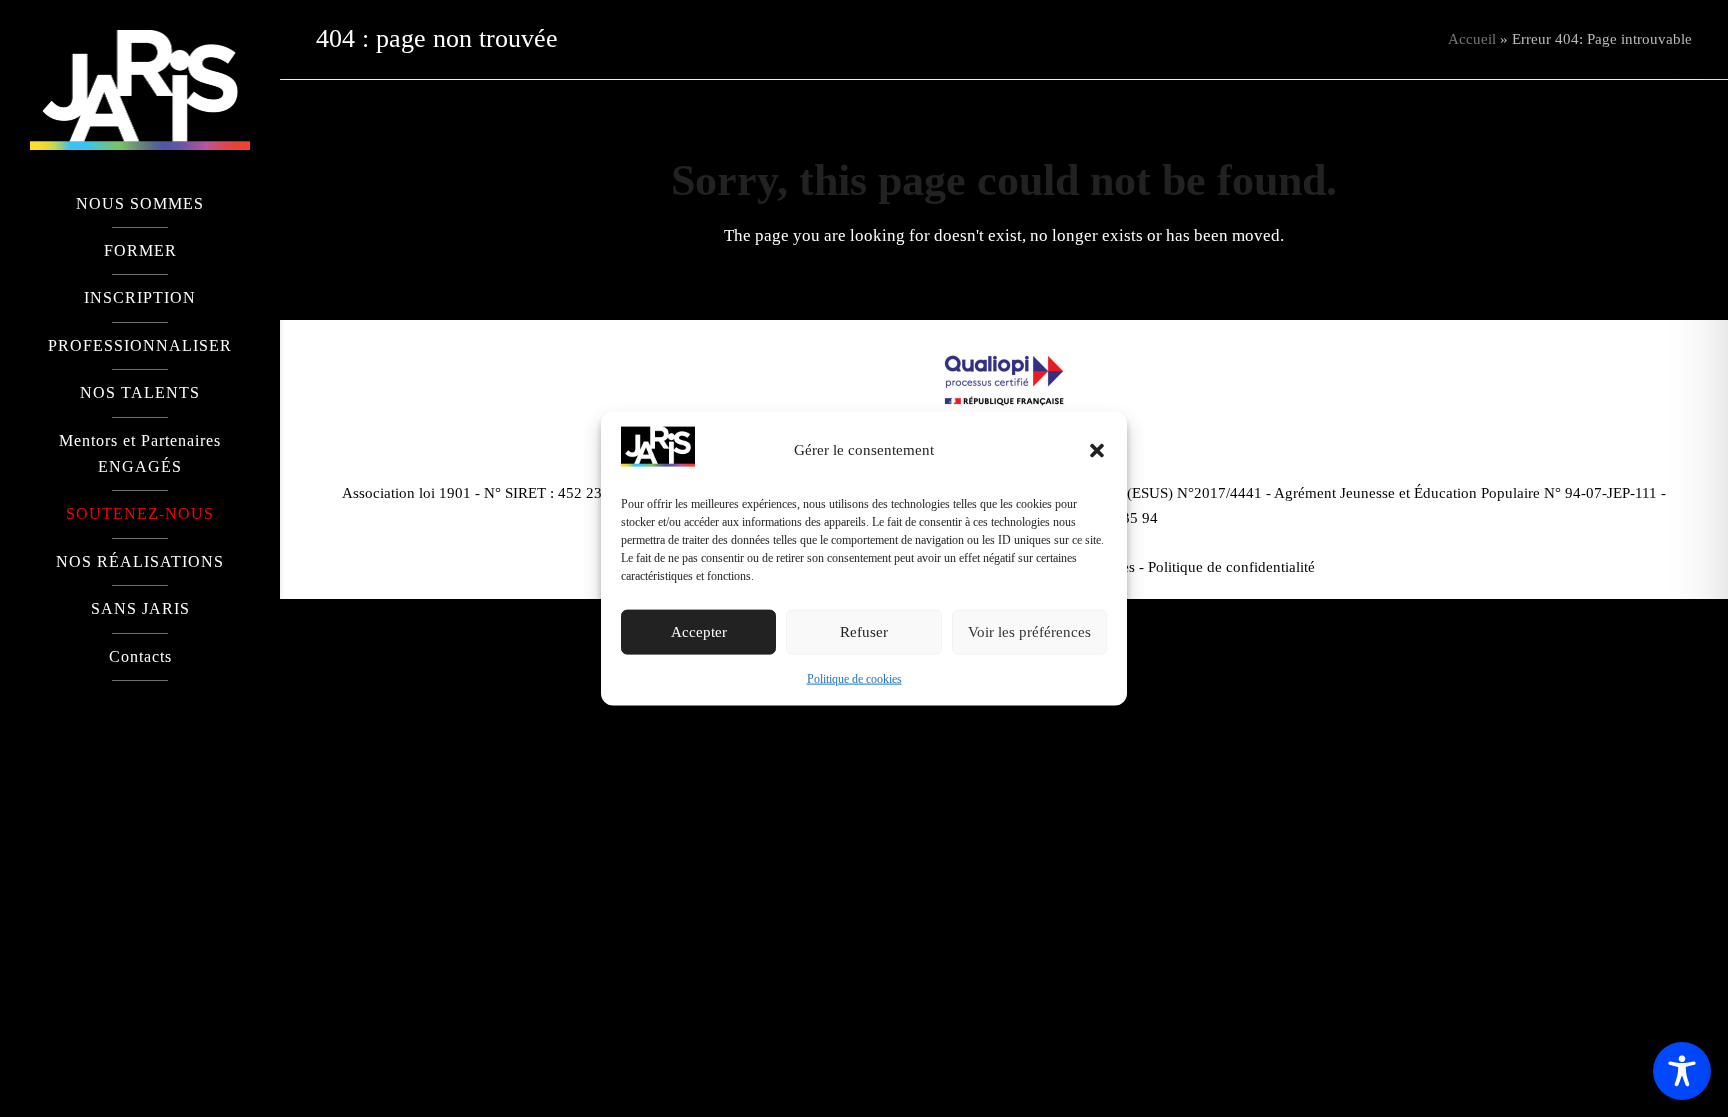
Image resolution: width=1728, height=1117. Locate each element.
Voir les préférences (1029, 632)
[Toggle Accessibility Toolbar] (1682, 1071)
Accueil (1472, 39)
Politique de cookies (854, 679)
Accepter (699, 632)
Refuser (864, 632)
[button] (1097, 450)
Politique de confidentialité (1231, 567)
